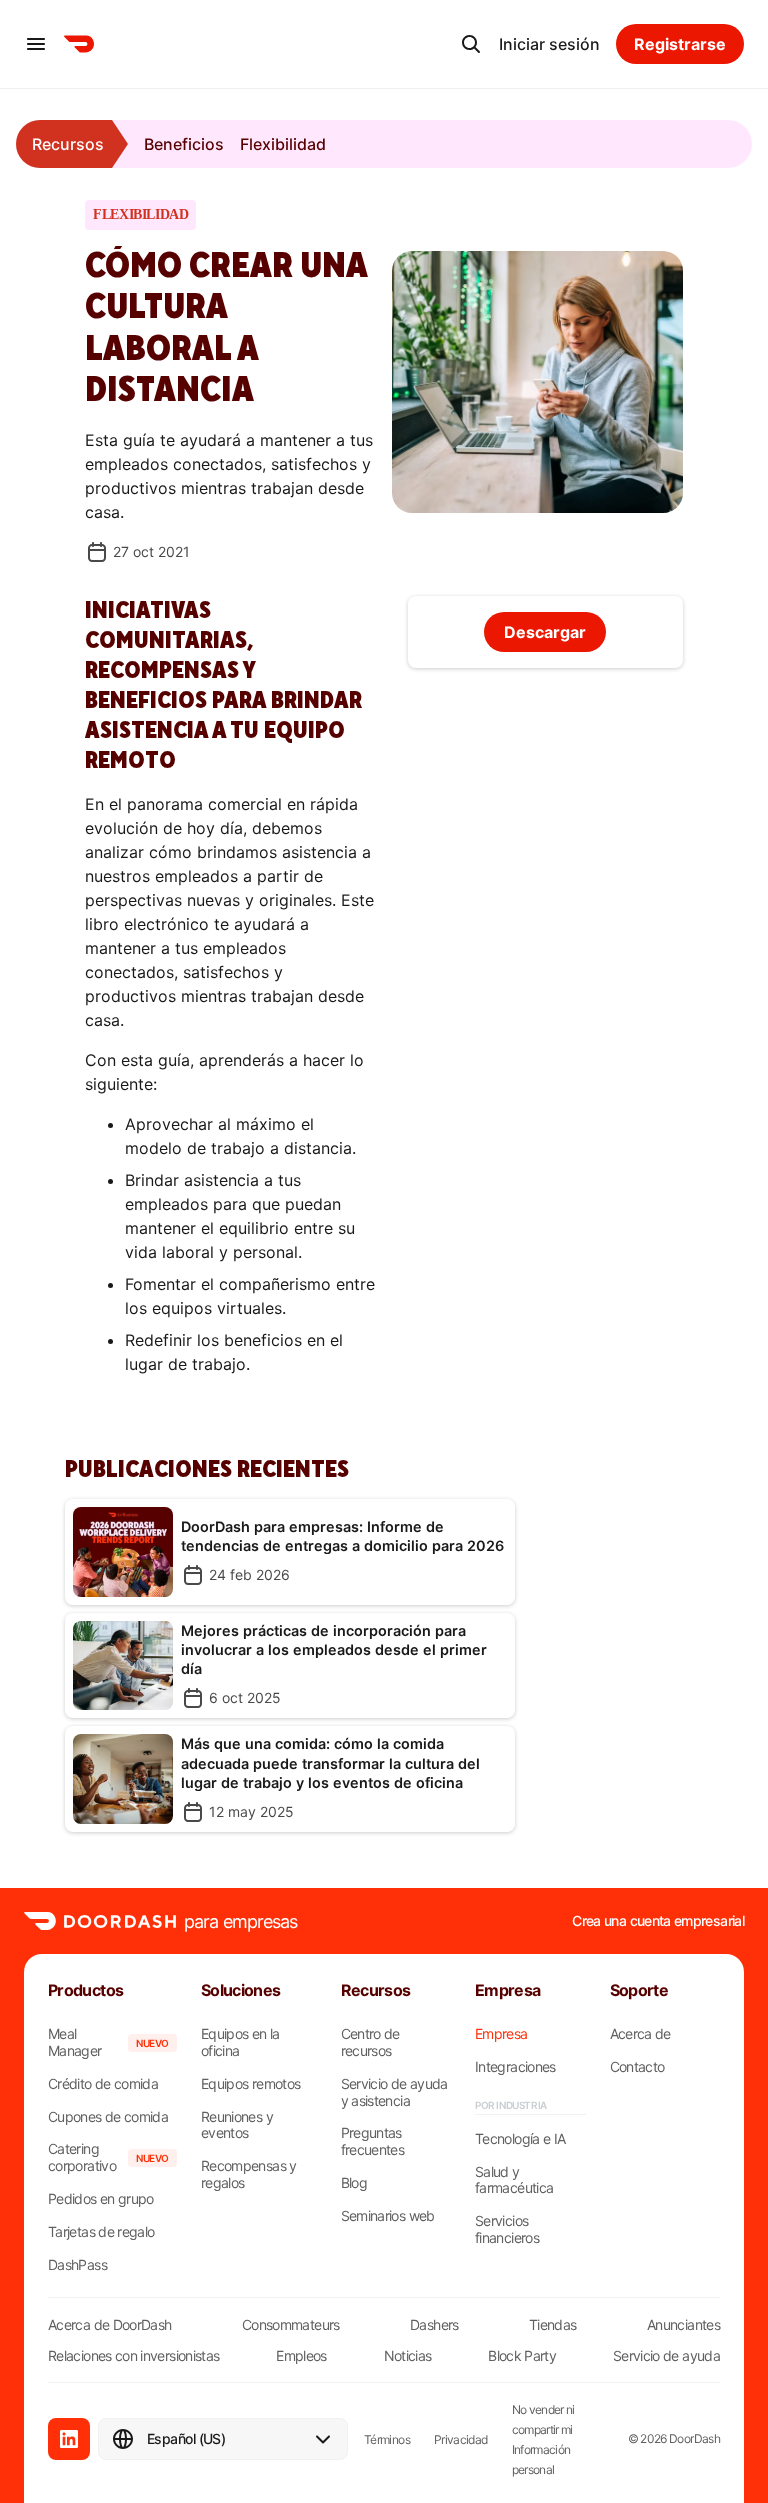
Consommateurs (291, 2324)
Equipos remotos (250, 2084)
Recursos (68, 144)
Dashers (434, 2324)
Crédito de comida (103, 2084)
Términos (387, 2439)
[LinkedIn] (69, 2439)
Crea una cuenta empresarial (658, 1921)
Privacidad (461, 2439)
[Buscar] (471, 44)
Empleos (301, 2355)
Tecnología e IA (520, 2139)
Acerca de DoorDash (109, 2324)
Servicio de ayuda (666, 2355)
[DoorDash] (79, 44)
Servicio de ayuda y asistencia (394, 2092)
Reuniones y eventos (237, 2125)
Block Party (522, 2355)
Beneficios (184, 144)
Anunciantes (683, 2324)
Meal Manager (75, 2042)
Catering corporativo (82, 2157)
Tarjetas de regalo (101, 2232)
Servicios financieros (507, 2229)
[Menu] (36, 44)
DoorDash (694, 2438)
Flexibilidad (283, 144)
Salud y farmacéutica (514, 2180)
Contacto (637, 2067)
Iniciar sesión (549, 44)
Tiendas (553, 2324)
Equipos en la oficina (240, 2042)
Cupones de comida (108, 2117)
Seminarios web (388, 2216)
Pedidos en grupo (101, 2199)
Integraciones (515, 2067)
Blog (354, 2183)
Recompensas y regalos (249, 2174)
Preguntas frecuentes (373, 2141)
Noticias (408, 2355)
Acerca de (640, 2034)
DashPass (77, 2265)
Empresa (501, 2034)
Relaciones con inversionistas (133, 2355)
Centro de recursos (370, 2042)
